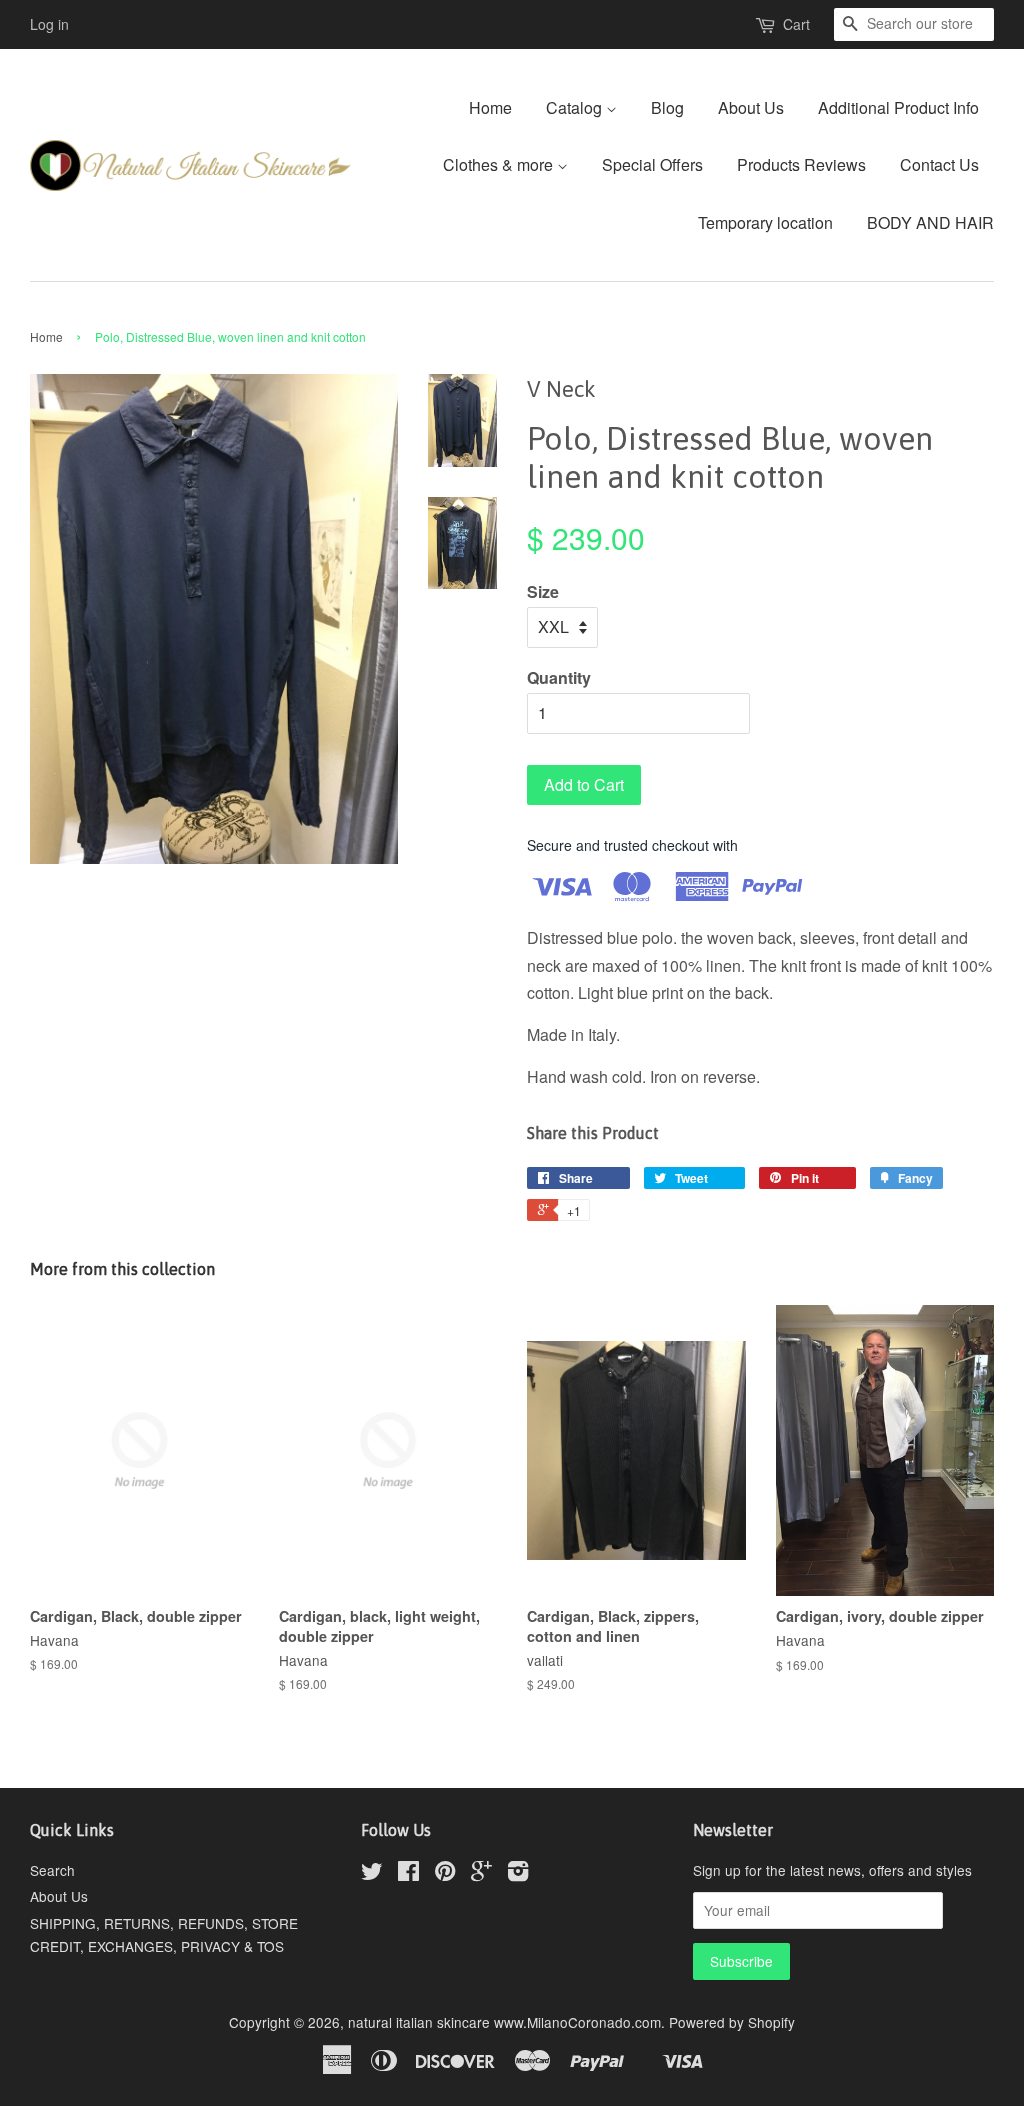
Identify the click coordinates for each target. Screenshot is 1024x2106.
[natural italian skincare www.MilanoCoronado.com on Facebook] (408, 1874)
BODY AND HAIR (930, 222)
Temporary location (765, 222)
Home (490, 107)
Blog (667, 107)
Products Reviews (801, 164)
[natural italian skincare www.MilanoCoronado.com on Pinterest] (445, 1874)
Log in (49, 24)
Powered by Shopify (732, 2022)
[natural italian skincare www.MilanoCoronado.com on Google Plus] (481, 1874)
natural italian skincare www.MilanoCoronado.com (504, 2022)
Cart (796, 24)
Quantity (559, 677)
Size (543, 591)
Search (52, 1870)
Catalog (576, 107)
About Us (751, 107)
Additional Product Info (898, 107)
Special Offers (652, 164)
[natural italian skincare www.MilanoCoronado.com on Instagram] (518, 1874)
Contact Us (939, 164)
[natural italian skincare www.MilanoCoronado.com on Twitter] (372, 1874)
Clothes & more (500, 164)
